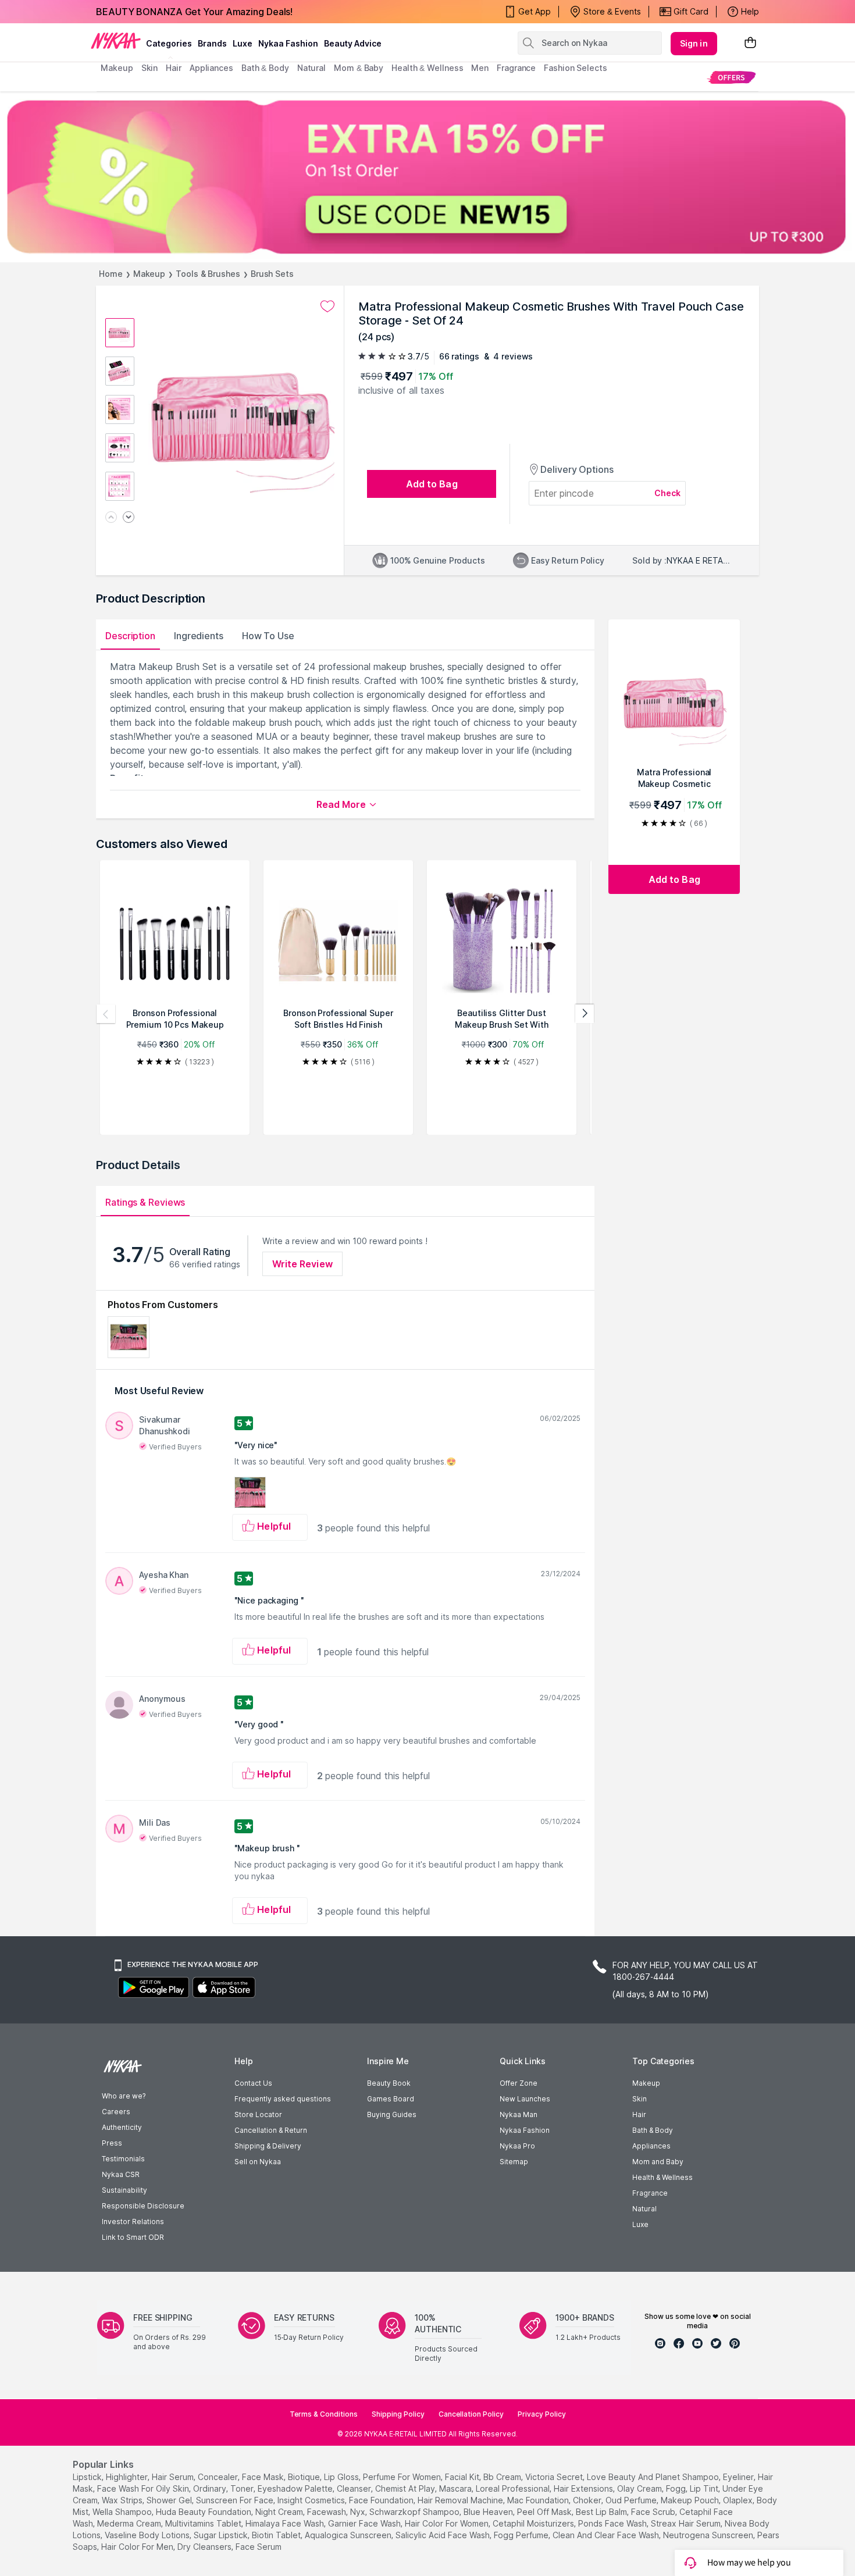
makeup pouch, (691, 2500)
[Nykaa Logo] (116, 40)
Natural (644, 2209)
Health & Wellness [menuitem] (427, 68)
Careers (116, 2112)
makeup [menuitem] (117, 68)
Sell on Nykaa (258, 2162)
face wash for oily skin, (144, 2488)
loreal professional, (514, 2488)
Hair (639, 2114)
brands (212, 43)
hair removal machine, (461, 2500)
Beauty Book (389, 2083)
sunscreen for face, (236, 2500)
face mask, (264, 2477)
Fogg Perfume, (522, 2535)
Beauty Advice (353, 43)
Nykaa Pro (517, 2146)
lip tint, (705, 2488)
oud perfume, (632, 2500)
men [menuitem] (480, 68)
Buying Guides (392, 2114)
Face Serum (259, 2547)
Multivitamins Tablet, (204, 2523)
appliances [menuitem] (211, 68)
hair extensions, (584, 2488)
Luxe (640, 2224)
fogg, (677, 2488)
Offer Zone (519, 2083)
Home (111, 274)
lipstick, (88, 2477)
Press (112, 2143)
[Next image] (129, 518)
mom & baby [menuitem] (359, 68)
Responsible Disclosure (143, 2206)
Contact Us (253, 2083)
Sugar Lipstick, (222, 2535)
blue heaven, (489, 2512)
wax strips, (123, 2500)
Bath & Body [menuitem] (265, 68)
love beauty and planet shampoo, (654, 2477)
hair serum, (174, 2477)
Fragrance (650, 2193)
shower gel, (170, 2500)
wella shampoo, (123, 2512)
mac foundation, (539, 2500)
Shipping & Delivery (268, 2146)
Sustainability (124, 2190)
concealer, (219, 2477)
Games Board (391, 2099)
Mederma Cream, (130, 2523)
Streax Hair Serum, (687, 2523)
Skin (640, 2099)
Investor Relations (133, 2222)
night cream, (280, 2512)
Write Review (302, 1264)
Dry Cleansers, (205, 2547)
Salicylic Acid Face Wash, (443, 2535)
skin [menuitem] (150, 68)
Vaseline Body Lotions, (148, 2535)
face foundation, (382, 2500)
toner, (243, 2488)
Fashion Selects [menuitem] (576, 68)
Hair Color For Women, (448, 2523)
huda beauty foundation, (204, 2512)
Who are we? (124, 2096)
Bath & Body (653, 2130)
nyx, (359, 2512)
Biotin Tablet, (277, 2535)
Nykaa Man (519, 2114)
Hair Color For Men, (138, 2547)
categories (169, 43)
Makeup (149, 274)
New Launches (525, 2099)
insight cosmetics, (312, 2500)
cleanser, (355, 2488)
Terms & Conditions (324, 2414)
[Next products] (585, 1014)
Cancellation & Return (271, 2130)
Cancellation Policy (471, 2414)
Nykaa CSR (121, 2174)
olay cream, (640, 2488)
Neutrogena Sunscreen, (709, 2535)
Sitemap (514, 2162)
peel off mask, (545, 2512)
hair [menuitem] (174, 68)
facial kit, (463, 2477)
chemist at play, (406, 2488)
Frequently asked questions (283, 2099)
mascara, (456, 2488)
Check (668, 493)
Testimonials (123, 2159)
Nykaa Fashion (288, 43)
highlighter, (128, 2477)
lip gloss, (342, 2477)
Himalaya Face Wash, (286, 2523)
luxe (243, 43)
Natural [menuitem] (311, 68)
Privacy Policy (542, 2414)
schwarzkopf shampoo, (415, 2512)
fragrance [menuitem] (516, 68)
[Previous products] (106, 1014)
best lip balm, (602, 2512)
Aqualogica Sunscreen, (349, 2535)
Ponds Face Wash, (613, 2523)
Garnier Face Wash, (365, 2523)
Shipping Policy (398, 2414)
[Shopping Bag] (750, 43)
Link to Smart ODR (133, 2237)
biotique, (305, 2477)
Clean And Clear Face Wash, (607, 2535)
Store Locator (258, 2114)
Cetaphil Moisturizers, (534, 2523)
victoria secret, (555, 2477)
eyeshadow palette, (296, 2488)
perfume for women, (403, 2477)
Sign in (694, 43)
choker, (588, 2500)
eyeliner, (739, 2477)
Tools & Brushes (208, 274)
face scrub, (654, 2512)
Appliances (651, 2146)
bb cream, (503, 2477)
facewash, (327, 2512)
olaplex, (739, 2500)
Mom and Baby (658, 2162)
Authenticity (122, 2127)
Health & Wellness (662, 2177)
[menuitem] (731, 77)
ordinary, (211, 2488)
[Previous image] (111, 518)
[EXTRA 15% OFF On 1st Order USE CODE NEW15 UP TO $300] (427, 177)
